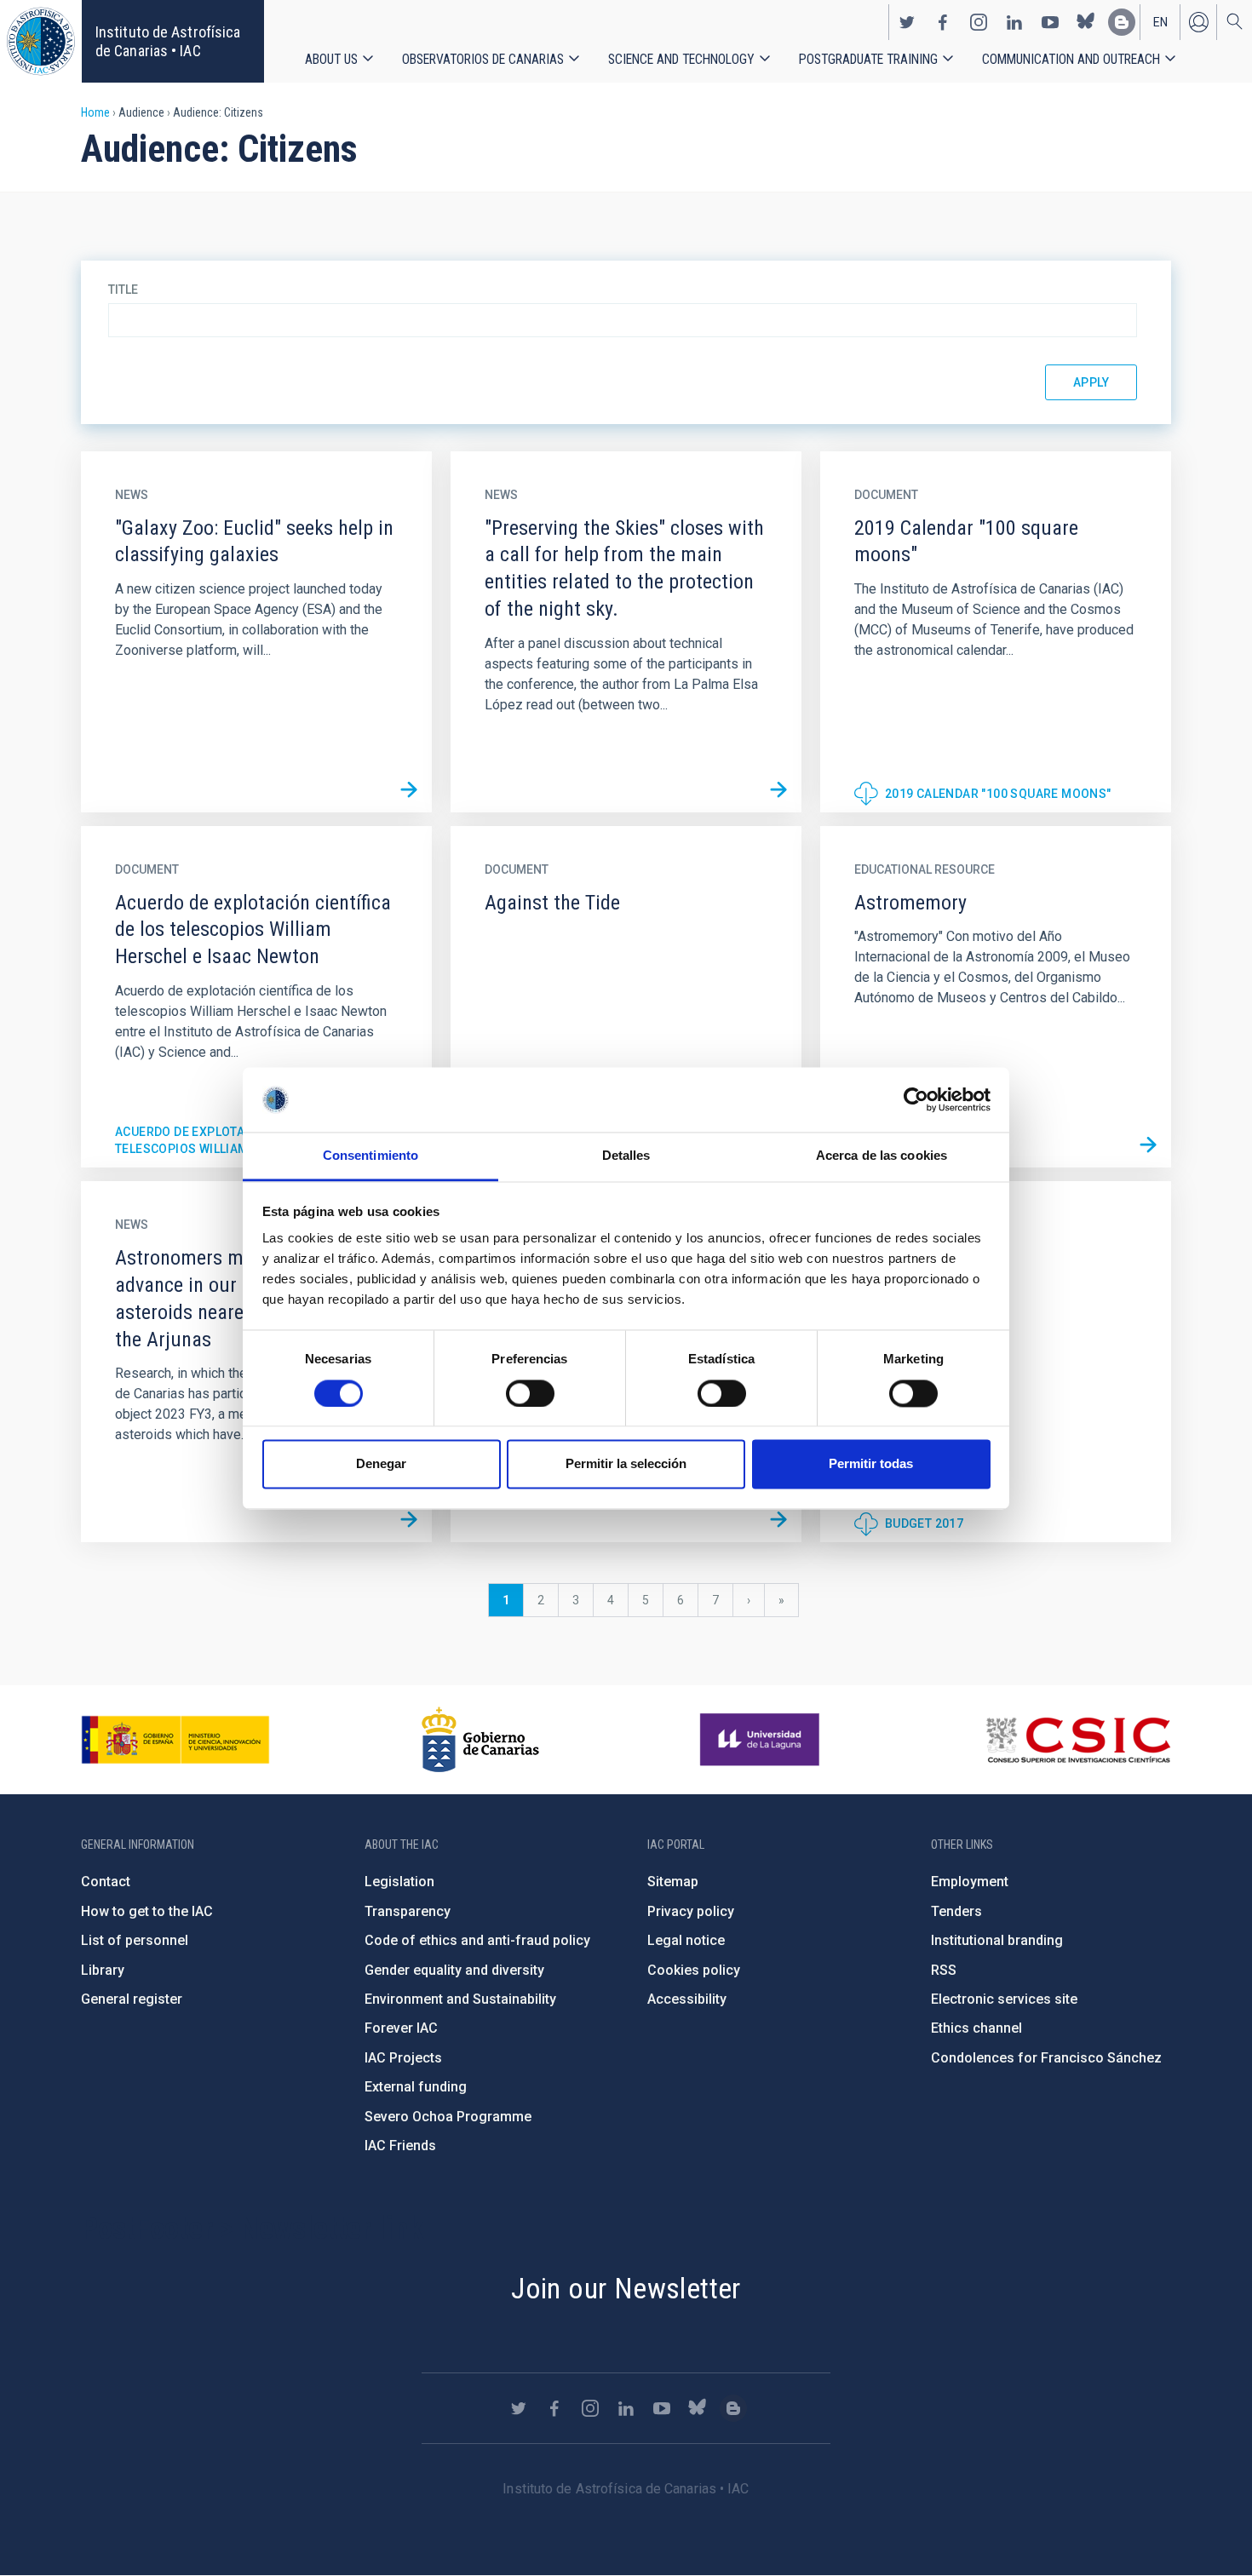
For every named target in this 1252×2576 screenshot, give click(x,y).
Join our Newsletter (626, 2288)
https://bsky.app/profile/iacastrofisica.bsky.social (1086, 22)
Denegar (381, 1464)
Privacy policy (691, 1911)
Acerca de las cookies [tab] (882, 1156)
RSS (944, 1970)
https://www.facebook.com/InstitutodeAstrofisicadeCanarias (943, 22)
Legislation (399, 1882)
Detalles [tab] (626, 1156)
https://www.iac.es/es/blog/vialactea (1122, 22)
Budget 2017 (924, 1523)
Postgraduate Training (868, 59)
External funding (416, 2087)
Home (95, 112)
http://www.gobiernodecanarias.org (480, 1740)
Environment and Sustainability (460, 1999)
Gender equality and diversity (454, 1970)
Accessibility (687, 1999)
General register (132, 1999)
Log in (1198, 22)
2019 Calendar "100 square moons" (998, 794)
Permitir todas (871, 1464)
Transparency (408, 1911)
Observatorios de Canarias (483, 59)
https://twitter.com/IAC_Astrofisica (907, 22)
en (1160, 22)
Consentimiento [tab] (370, 1156)
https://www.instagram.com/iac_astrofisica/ (979, 22)
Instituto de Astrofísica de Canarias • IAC (168, 41)
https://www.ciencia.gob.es (175, 1740)
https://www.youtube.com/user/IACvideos (1050, 22)
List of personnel (135, 1940)
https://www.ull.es (762, 1740)
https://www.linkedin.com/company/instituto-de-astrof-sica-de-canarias (1014, 22)
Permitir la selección (626, 1464)
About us (331, 59)
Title (123, 290)
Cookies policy (694, 1970)
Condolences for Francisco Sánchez (1046, 2058)
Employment (970, 1882)
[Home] (41, 41)
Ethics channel (976, 2028)
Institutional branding (997, 1940)
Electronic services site (1004, 1999)
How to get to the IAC (147, 1911)
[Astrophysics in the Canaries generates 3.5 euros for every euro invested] (778, 1519)
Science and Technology (681, 59)
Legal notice (686, 1940)
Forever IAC (401, 2028)
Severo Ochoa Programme (448, 2117)
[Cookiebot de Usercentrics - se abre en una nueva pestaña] (916, 1099)
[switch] (530, 1393)
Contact (106, 1882)
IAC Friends (400, 2146)
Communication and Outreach (1071, 59)
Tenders (956, 1911)
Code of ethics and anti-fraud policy (477, 1940)
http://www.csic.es (1078, 1740)
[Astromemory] (1148, 1145)
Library (103, 1970)
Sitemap (673, 1882)
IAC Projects (403, 2058)
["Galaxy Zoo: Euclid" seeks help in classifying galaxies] (409, 789)
